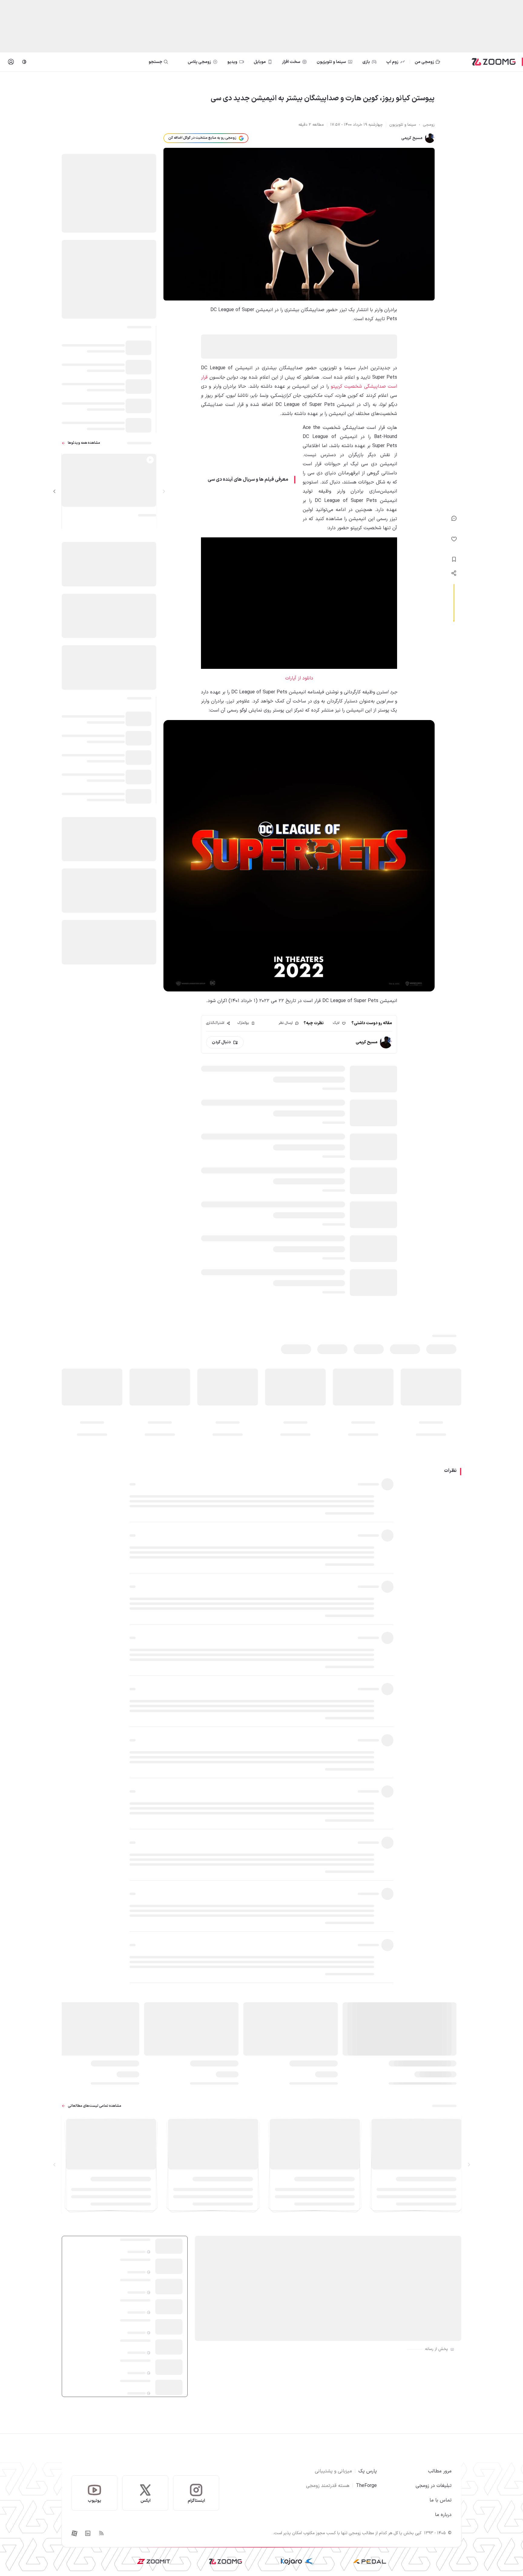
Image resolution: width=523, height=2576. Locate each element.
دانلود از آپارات (299, 678)
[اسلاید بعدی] (54, 491)
